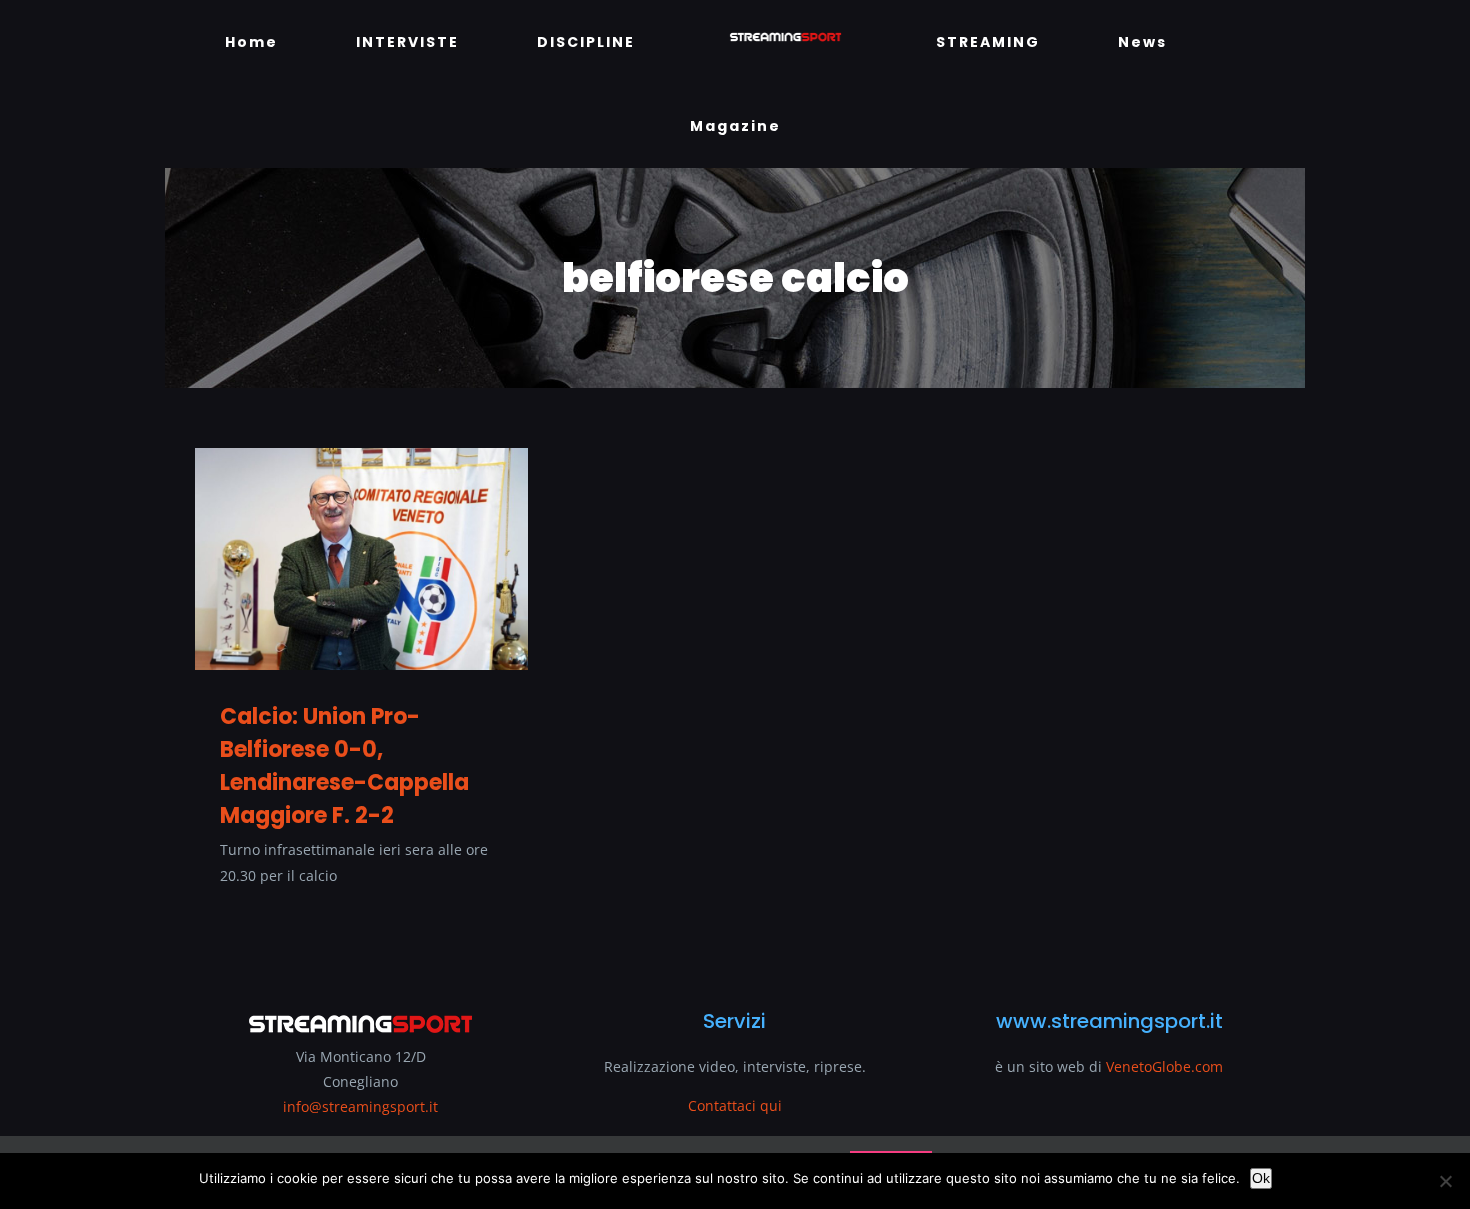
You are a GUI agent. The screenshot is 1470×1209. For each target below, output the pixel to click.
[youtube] (239, 1083)
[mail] (275, 1083)
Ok (1261, 1178)
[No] (1445, 1181)
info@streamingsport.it (360, 1022)
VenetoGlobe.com (1164, 982)
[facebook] (203, 1083)
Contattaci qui (735, 1021)
